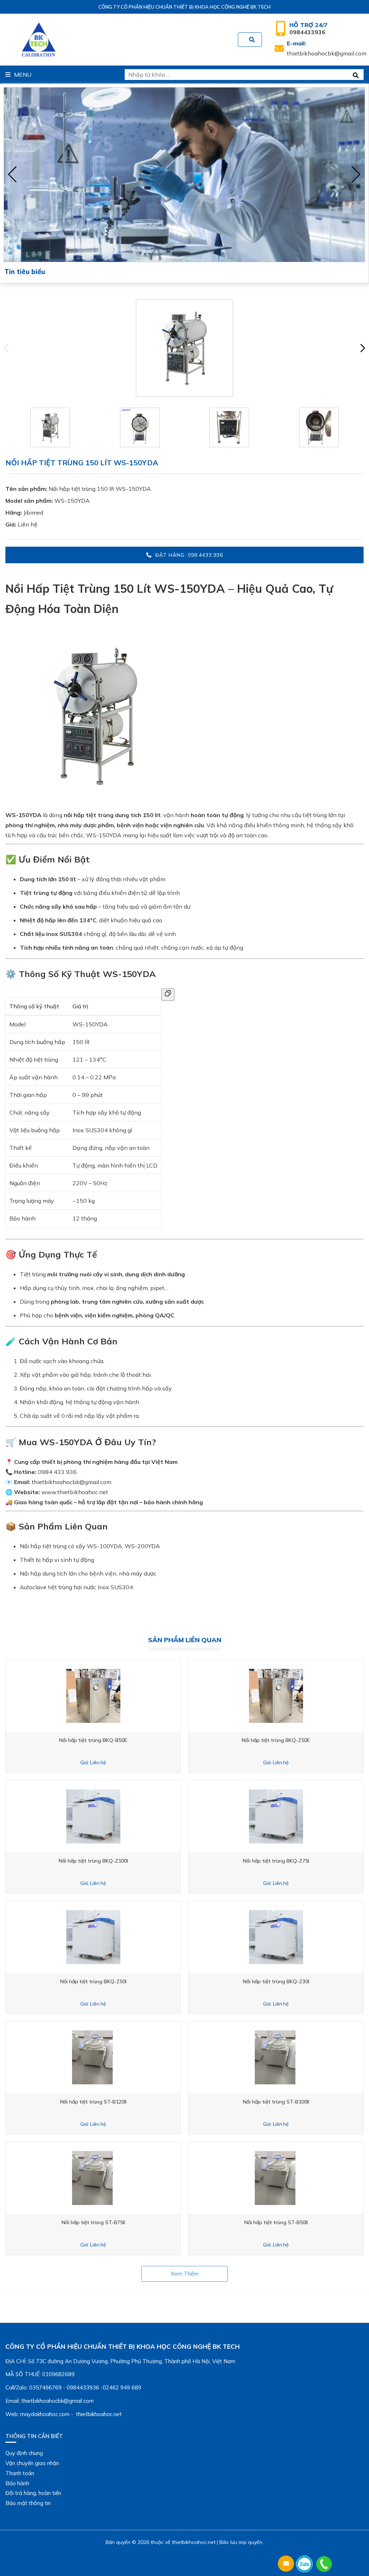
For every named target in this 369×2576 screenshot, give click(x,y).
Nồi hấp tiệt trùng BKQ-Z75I (276, 1861)
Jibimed (33, 512)
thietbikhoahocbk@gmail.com (327, 48)
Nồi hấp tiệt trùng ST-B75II (93, 2222)
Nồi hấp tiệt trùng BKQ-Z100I (93, 1861)
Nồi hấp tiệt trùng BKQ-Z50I (93, 1981)
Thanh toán (20, 2473)
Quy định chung (24, 2453)
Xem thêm (185, 2274)
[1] (252, 40)
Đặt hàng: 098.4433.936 (189, 555)
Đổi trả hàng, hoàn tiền (33, 2493)
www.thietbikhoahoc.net (75, 1492)
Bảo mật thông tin (28, 2503)
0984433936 (308, 28)
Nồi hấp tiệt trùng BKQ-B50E (93, 1740)
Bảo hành (17, 2483)
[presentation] (13, 175)
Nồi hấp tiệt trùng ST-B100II (276, 2102)
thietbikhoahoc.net (194, 2542)
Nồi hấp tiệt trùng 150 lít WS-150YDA (100, 489)
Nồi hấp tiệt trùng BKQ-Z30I (276, 1981)
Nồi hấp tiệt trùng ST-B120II (93, 2102)
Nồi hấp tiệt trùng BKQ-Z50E (276, 1740)
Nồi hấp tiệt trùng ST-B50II (276, 2222)
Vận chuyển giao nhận (32, 2463)
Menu (23, 75)
